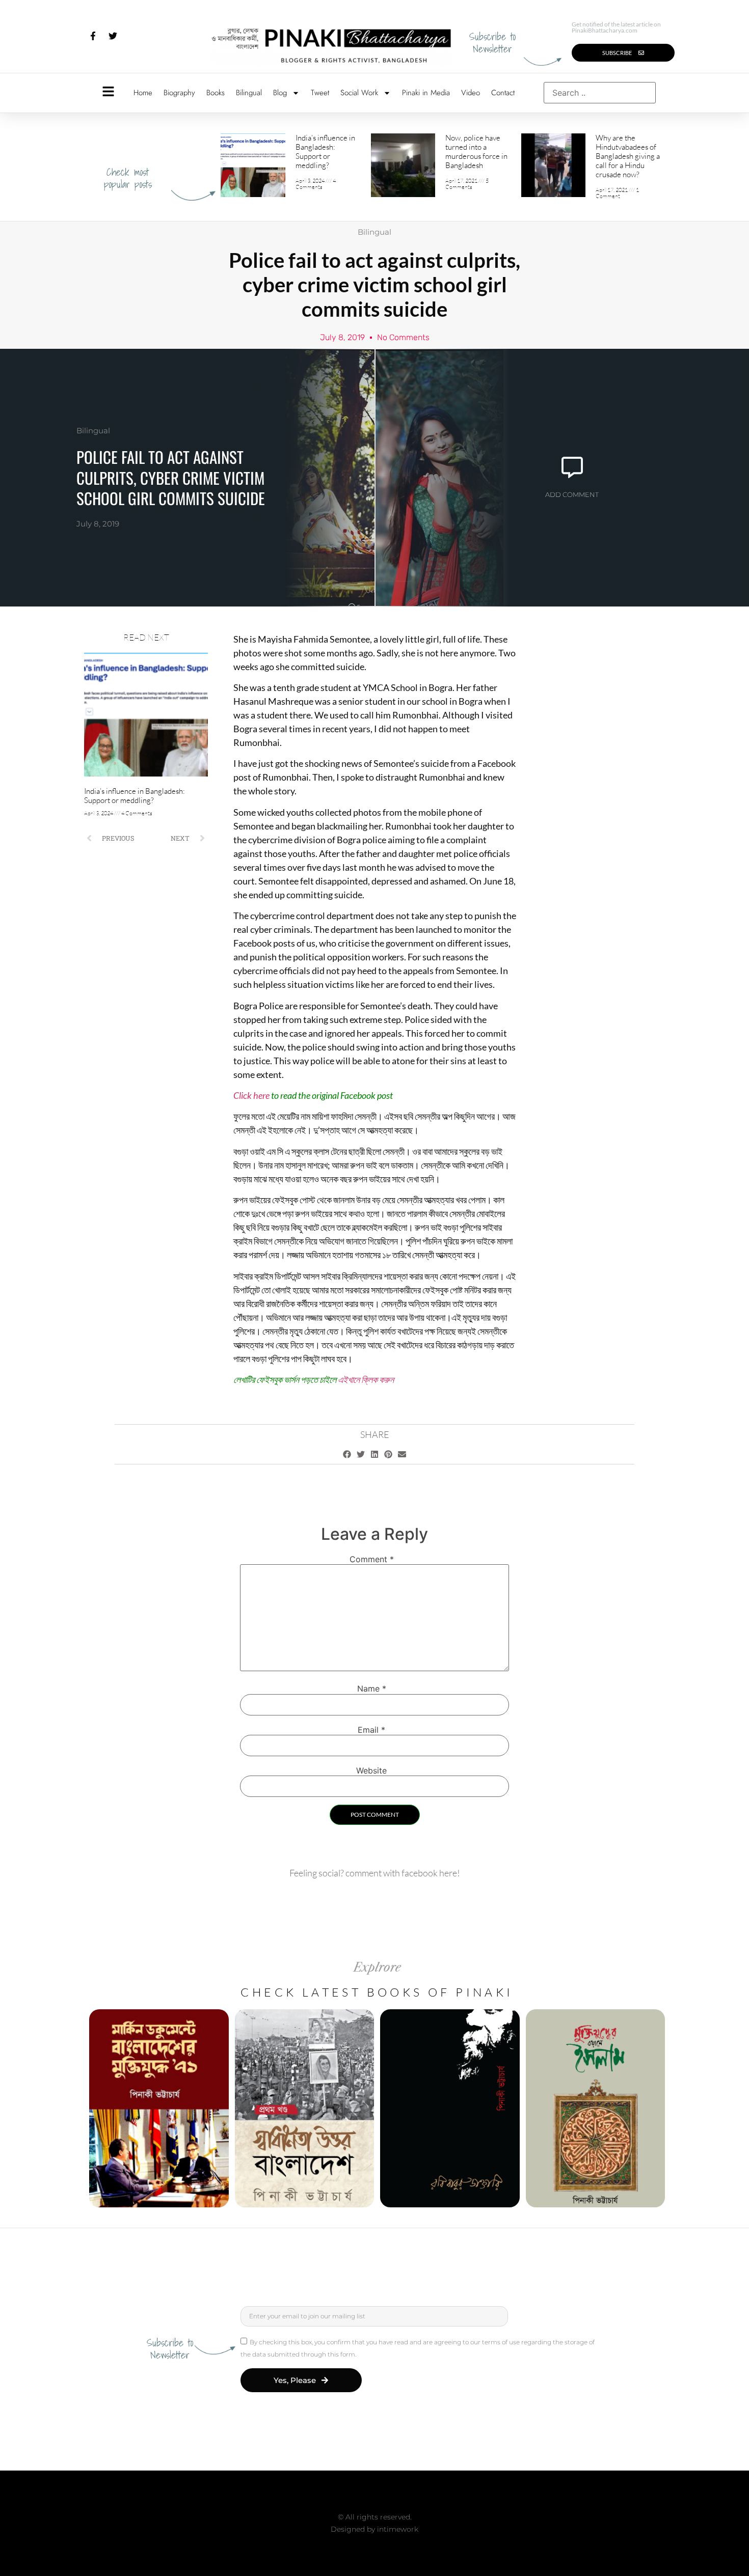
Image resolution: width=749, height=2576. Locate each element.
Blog (280, 93)
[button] (347, 1454)
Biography (179, 93)
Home (143, 93)
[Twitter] (113, 36)
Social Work (359, 93)
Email (371, 1730)
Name (372, 1688)
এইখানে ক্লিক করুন (366, 1379)
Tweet (320, 93)
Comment (372, 1559)
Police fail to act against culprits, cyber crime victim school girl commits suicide (171, 477)
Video (471, 93)
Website (371, 1770)
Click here (251, 1095)
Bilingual (249, 93)
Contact (503, 93)
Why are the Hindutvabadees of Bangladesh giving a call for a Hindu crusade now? (628, 156)
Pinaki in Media (426, 93)
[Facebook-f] (93, 36)
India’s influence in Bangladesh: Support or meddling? (325, 151)
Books (216, 93)
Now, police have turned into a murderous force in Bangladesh (476, 151)
